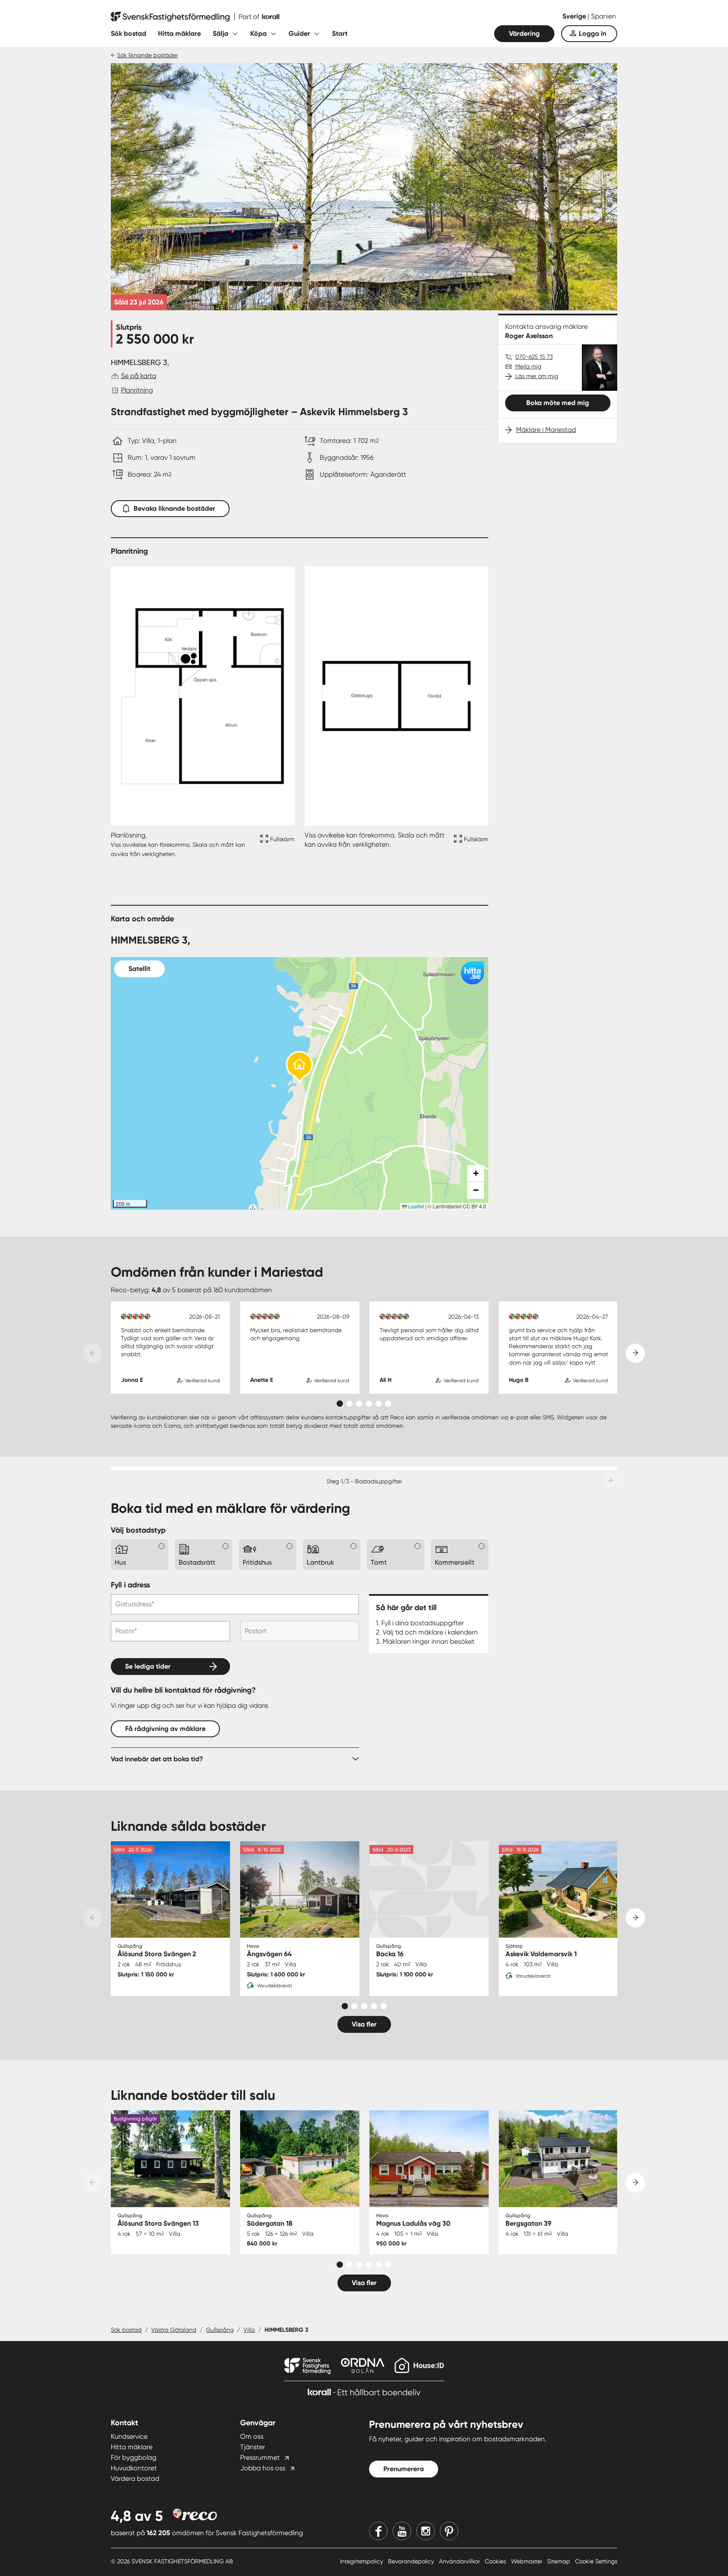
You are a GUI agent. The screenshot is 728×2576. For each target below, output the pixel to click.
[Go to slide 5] (379, 1404)
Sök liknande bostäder (147, 55)
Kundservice (129, 2436)
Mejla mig (528, 366)
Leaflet (415, 1206)
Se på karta (139, 376)
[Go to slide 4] (369, 1404)
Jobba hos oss (263, 2468)
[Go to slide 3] (359, 1404)
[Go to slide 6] (388, 1404)
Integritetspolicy (362, 2561)
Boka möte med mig (558, 403)
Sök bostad (128, 33)
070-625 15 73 (534, 357)
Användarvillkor (460, 2561)
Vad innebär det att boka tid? (157, 1759)
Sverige (575, 16)
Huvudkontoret (134, 2468)
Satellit (139, 969)
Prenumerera (404, 2469)
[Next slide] (635, 1353)
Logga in (593, 33)
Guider (299, 33)
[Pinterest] (449, 2531)
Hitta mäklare (179, 33)
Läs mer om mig (537, 376)
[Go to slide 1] (340, 1404)
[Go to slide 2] (349, 1404)
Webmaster (527, 2561)
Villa (249, 2330)
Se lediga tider (148, 1666)
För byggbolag (134, 2457)
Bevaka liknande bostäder (174, 508)
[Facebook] (378, 2531)
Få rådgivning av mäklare (165, 1729)
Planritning (137, 390)
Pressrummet (260, 2457)
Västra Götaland (174, 2330)
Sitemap (559, 2561)
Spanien (604, 16)
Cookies (496, 2561)
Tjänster (253, 2447)
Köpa (258, 33)
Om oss (252, 2436)
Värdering (524, 33)
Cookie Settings (596, 2561)
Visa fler (364, 2024)
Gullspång (220, 2330)
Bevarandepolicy (412, 2561)
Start (340, 33)
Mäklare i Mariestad (546, 430)
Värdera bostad (135, 2479)
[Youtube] (402, 2531)
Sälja (221, 33)
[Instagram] (426, 2531)
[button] (300, 1067)
